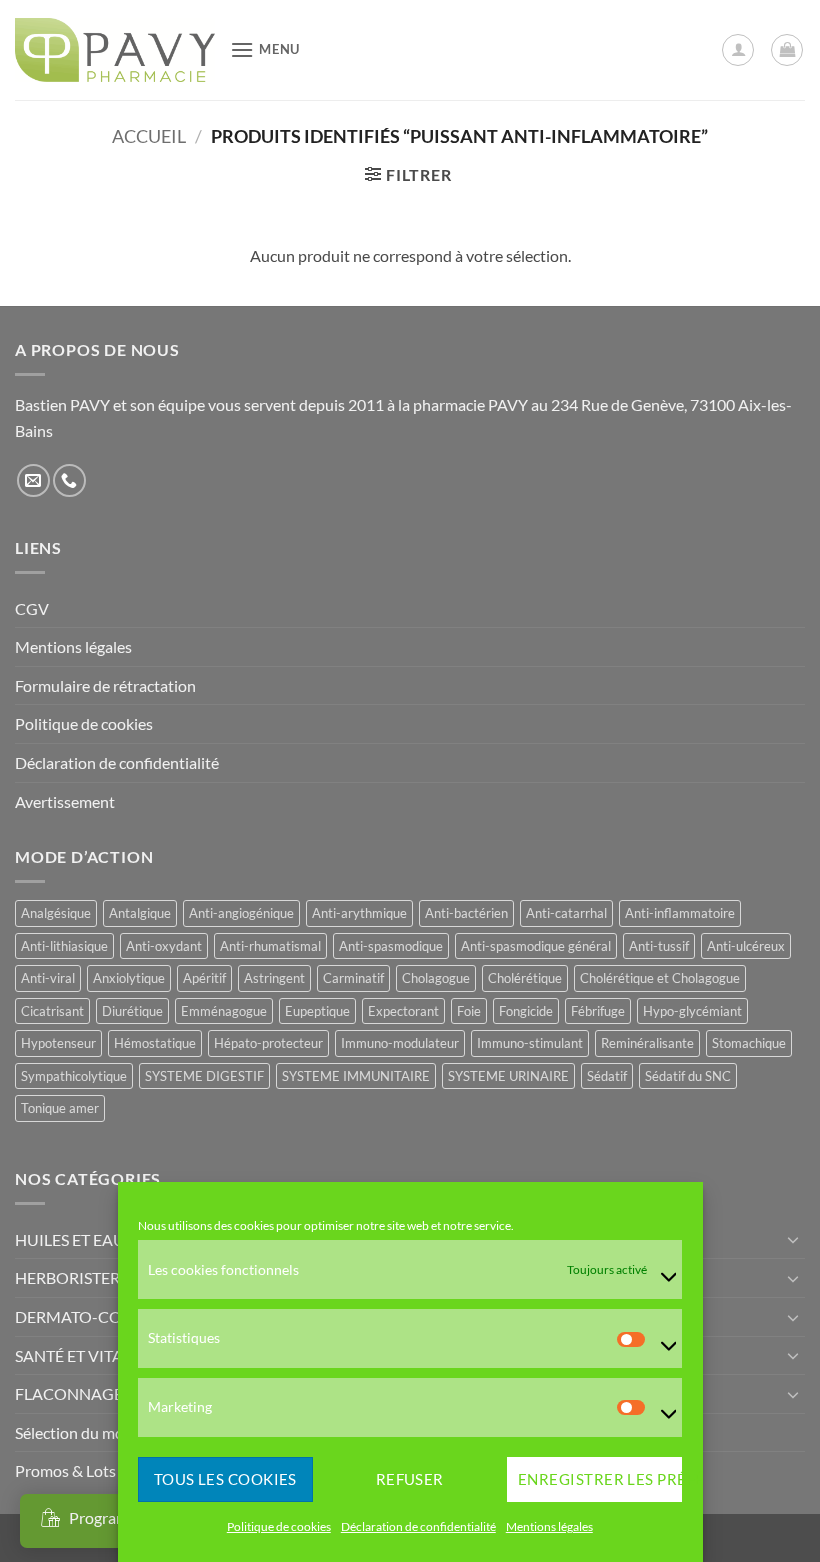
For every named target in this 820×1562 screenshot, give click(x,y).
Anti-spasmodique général (536, 946)
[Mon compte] (738, 50)
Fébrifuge (598, 1011)
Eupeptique (317, 1011)
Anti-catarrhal (566, 913)
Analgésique (56, 913)
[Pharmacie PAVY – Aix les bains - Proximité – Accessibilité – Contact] (115, 50)
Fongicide (526, 1011)
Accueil (149, 136)
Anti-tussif (659, 946)
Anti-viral (48, 978)
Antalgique (140, 913)
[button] (265, 49)
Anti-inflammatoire (680, 913)
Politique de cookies (279, 1526)
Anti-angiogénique (241, 913)
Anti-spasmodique (391, 946)
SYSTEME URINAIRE (508, 1076)
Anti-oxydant (164, 946)
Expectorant (403, 1011)
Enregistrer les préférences (600, 1479)
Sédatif (607, 1076)
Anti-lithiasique (64, 946)
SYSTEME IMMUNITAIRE (356, 1076)
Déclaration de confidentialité (418, 1526)
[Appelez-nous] (69, 480)
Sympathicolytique (74, 1076)
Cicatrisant (52, 1011)
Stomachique (749, 1043)
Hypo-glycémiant (692, 1011)
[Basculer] (793, 1239)
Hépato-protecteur (268, 1043)
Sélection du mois (75, 1432)
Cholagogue (436, 978)
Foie (469, 1011)
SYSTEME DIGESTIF (204, 1076)
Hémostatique (155, 1043)
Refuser (410, 1479)
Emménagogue (224, 1011)
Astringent (274, 978)
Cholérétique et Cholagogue (660, 978)
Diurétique (132, 1011)
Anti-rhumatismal (270, 946)
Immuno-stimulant (530, 1043)
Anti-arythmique (359, 913)
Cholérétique (525, 978)
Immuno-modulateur (400, 1043)
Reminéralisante (647, 1043)
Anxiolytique (129, 978)
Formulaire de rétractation (105, 685)
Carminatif (353, 978)
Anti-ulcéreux (746, 946)
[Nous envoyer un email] (33, 480)
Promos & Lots (65, 1470)
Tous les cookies (225, 1479)
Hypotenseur (58, 1043)
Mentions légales (549, 1526)
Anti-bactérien (466, 913)
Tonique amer (60, 1108)
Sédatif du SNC (688, 1076)
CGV (32, 608)
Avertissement (65, 801)
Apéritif (204, 978)
